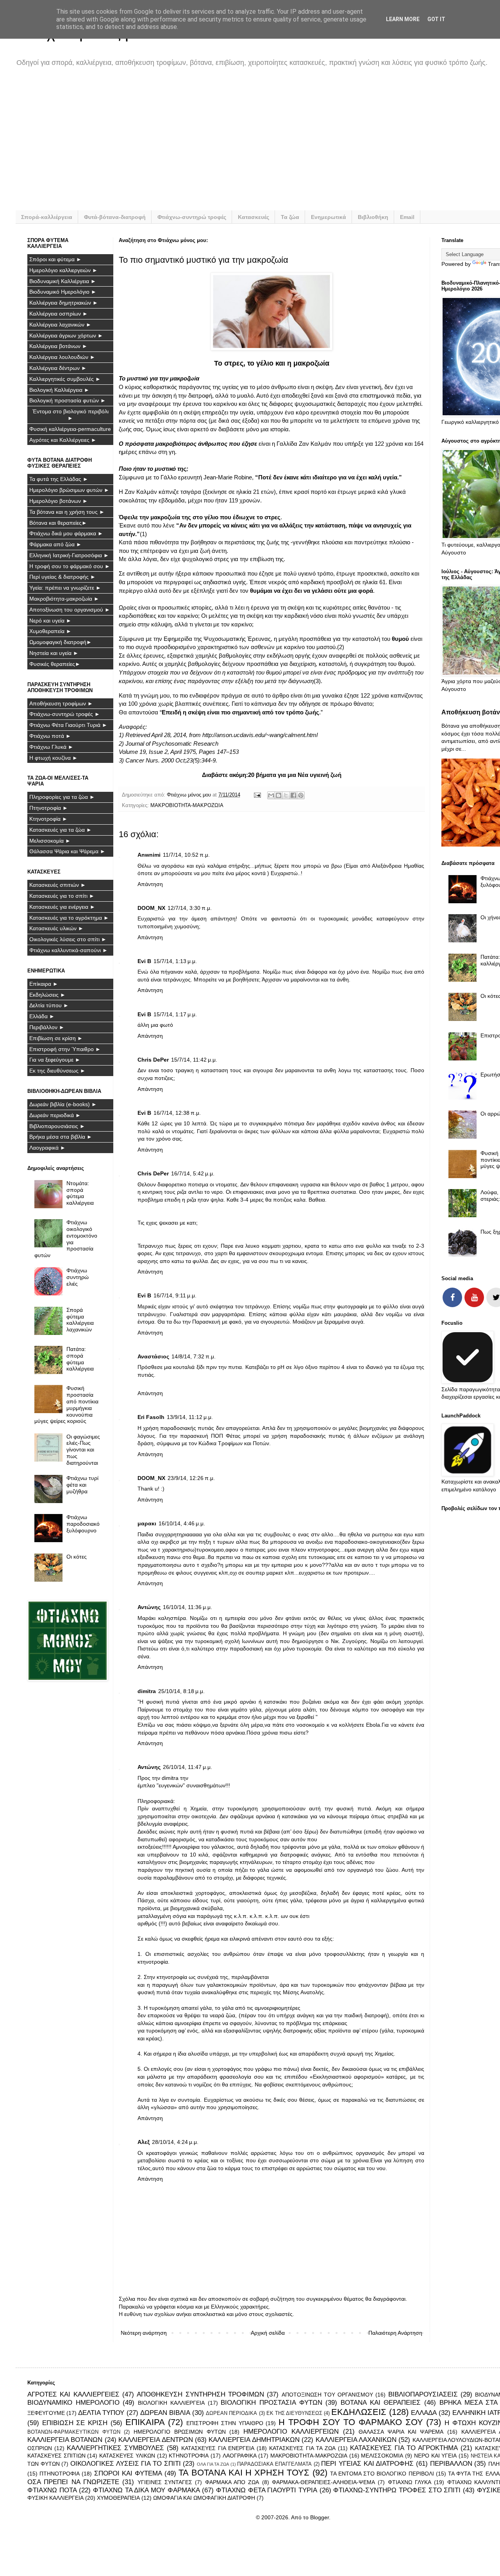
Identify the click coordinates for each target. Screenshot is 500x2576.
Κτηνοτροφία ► (48, 819)
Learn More (403, 19)
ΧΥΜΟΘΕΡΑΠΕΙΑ (118, 2498)
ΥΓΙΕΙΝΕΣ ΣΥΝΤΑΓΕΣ (165, 2482)
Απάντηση (150, 884)
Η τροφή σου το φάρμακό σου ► (70, 566)
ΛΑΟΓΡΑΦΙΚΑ (240, 2456)
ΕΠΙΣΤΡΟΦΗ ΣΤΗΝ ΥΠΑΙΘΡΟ (225, 2423)
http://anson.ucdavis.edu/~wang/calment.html (260, 735)
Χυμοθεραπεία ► (50, 631)
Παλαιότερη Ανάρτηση (395, 2333)
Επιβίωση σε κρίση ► (56, 1038)
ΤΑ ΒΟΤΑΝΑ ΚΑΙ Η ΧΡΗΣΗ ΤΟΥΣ (244, 2473)
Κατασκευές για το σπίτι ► (62, 896)
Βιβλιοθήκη (373, 217)
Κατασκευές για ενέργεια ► (62, 907)
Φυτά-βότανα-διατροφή (115, 217)
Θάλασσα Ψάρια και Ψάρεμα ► (67, 851)
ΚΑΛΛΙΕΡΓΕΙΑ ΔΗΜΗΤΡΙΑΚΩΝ (254, 2440)
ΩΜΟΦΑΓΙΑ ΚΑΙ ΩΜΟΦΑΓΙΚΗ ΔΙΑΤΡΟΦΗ (204, 2498)
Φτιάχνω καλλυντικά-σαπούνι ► (69, 950)
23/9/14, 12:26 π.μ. (191, 1478)
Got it (436, 19)
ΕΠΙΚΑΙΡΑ (145, 2422)
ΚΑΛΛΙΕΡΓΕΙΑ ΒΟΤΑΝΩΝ (65, 2440)
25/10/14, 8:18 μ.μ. (181, 1691)
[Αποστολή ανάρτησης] (257, 795)
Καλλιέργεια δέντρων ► (58, 368)
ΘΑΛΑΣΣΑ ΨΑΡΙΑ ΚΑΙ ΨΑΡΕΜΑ (401, 2432)
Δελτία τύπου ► (49, 1005)
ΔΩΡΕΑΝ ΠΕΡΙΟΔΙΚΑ (231, 2413)
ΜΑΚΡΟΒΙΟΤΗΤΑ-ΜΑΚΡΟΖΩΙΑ (187, 805)
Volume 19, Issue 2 (143, 752)
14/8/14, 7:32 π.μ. (194, 1356)
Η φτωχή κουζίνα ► (54, 758)
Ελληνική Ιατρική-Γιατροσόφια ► (69, 555)
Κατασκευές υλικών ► (56, 928)
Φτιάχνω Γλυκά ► (51, 747)
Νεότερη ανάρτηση (144, 2333)
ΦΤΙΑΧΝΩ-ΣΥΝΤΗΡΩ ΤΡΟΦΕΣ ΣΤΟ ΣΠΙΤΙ (397, 2490)
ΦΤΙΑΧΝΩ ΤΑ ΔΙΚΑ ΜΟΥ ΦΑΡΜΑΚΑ (146, 2490)
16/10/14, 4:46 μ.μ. (182, 1523)
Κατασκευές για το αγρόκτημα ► (69, 918)
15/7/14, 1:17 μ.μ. (175, 1014)
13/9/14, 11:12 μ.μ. (190, 1417)
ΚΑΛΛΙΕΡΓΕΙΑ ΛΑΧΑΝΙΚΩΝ (356, 2440)
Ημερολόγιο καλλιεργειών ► (63, 270)
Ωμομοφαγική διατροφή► (61, 642)
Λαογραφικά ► (47, 1148)
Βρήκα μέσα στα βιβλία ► (61, 1137)
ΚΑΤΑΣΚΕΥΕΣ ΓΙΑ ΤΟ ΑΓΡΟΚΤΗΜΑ (404, 2448)
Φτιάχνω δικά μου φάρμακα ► (66, 533)
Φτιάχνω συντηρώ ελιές (78, 1277)
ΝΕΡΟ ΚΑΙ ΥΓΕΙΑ (435, 2456)
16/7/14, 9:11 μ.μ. (175, 1295)
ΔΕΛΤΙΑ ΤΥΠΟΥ (101, 2413)
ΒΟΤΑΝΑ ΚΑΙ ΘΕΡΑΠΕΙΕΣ (381, 2403)
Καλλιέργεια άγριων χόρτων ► (66, 335)
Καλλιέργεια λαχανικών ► (60, 325)
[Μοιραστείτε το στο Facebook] (293, 795)
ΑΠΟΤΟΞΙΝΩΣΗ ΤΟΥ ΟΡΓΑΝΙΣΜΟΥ (328, 2395)
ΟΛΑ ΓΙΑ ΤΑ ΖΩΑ (213, 2464)
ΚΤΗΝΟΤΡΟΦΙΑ (189, 2456)
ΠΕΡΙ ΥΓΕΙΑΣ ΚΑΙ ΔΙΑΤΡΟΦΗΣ (367, 2464)
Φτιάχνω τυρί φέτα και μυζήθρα (82, 1485)
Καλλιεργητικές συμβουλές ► (65, 379)
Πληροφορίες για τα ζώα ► (62, 797)
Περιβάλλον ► (47, 1027)
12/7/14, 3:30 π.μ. (190, 908)
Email (407, 217)
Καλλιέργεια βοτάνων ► (58, 346)
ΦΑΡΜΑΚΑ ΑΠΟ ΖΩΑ (232, 2482)
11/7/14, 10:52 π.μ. (186, 855)
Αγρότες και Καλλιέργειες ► (63, 440)
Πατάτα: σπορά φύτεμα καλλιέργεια (80, 1359)
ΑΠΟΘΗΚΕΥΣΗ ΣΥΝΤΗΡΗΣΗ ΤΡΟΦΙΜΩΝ (200, 2394)
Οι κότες (77, 1557)
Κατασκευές (254, 217)
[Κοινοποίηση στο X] (286, 795)
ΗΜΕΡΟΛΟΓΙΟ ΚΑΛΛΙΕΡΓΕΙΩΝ (291, 2432)
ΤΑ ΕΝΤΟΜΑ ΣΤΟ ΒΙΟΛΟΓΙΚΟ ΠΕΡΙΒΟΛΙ (382, 2474)
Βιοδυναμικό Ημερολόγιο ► (63, 292)
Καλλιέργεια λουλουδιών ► (62, 357)
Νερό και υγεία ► (50, 621)
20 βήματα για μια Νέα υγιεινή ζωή (295, 775)
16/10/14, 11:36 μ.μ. (187, 1607)
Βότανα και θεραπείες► (58, 523)
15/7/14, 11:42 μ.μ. (194, 1060)
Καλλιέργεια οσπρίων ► (59, 314)
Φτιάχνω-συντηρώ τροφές (192, 217)
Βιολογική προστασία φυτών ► (68, 400)
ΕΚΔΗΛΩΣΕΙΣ (359, 2412)
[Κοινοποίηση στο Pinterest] (301, 795)
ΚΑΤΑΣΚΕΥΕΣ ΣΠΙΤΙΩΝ (56, 2456)
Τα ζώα (290, 217)
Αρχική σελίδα (268, 2333)
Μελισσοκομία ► (50, 841)
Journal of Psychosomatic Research (172, 744)
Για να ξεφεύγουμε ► (55, 1060)
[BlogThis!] (279, 795)
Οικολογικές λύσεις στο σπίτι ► (68, 939)
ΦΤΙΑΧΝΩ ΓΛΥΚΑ (410, 2482)
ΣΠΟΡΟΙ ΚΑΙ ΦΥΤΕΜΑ (128, 2473)
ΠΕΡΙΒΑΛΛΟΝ (451, 2464)
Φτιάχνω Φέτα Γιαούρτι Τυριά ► (68, 725)
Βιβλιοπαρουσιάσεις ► (57, 1126)
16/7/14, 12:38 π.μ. (177, 1113)
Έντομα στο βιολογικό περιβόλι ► (71, 415)
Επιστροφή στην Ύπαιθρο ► (65, 1049)
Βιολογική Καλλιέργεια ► (59, 390)
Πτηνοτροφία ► (49, 808)
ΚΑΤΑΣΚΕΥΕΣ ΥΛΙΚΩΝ (127, 2456)
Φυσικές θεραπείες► (55, 664)
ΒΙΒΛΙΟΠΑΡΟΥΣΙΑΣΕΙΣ (423, 2394)
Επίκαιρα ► (44, 984)
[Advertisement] (262, 144)
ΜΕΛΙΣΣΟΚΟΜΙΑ (382, 2456)
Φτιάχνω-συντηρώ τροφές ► (65, 714)
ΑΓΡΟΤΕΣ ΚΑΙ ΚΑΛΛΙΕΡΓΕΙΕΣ (73, 2394)
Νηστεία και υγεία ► (54, 653)
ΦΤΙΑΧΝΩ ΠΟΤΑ (52, 2490)
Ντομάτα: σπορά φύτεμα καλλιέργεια (80, 1193)
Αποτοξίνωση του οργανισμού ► (70, 610)
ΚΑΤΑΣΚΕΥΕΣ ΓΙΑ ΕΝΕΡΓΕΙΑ (218, 2448)
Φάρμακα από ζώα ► (55, 544)
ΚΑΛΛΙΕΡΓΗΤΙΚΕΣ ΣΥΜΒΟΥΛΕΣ (115, 2448)
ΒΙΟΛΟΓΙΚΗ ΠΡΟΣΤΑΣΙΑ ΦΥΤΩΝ (271, 2403)
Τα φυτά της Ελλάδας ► (59, 479)
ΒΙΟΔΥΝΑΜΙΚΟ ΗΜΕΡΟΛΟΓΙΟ (73, 2403)
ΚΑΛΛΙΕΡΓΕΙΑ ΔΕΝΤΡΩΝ (155, 2440)
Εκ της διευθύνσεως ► (57, 1071)
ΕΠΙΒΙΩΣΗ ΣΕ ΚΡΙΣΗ (75, 2423)
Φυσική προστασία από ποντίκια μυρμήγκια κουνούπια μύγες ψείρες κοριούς (67, 1405)
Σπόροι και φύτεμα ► (55, 259)
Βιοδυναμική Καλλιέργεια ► (63, 281)
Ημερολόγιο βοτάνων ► (59, 501)
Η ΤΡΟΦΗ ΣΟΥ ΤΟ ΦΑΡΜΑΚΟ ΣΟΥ (351, 2422)
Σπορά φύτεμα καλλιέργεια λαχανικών (80, 1320)
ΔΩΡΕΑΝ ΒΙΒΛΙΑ (165, 2413)
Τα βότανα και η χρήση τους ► (67, 512)
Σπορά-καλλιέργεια (47, 217)
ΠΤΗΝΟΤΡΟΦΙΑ (60, 2474)
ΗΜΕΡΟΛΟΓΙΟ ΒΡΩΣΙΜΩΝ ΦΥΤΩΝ (179, 2432)
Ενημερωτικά (329, 217)
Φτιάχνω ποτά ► (50, 736)
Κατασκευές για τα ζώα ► (61, 830)
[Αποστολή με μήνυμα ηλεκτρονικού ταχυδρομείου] (271, 795)
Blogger (320, 2517)
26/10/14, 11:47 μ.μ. (187, 1767)
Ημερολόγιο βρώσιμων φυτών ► (69, 490)
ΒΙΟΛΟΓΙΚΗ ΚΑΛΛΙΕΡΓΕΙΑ (171, 2403)
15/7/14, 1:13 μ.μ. (175, 961)
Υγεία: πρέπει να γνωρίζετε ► (65, 588)
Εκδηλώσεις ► (47, 995)
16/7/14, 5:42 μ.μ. (193, 1173)
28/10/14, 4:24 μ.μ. (175, 2142)
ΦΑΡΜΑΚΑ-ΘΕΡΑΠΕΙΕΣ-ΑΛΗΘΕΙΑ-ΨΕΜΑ (323, 2482)
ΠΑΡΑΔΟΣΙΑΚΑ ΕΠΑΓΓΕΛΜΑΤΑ (274, 2464)
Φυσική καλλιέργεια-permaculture (70, 429)
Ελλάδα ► (42, 1016)
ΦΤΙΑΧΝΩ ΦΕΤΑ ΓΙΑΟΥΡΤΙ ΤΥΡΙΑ (267, 2490)
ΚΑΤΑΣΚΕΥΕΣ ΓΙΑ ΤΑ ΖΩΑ (302, 2448)
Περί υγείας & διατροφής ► (62, 577)
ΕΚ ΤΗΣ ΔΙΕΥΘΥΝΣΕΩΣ (294, 2413)
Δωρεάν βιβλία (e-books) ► (63, 1104)
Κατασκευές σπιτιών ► (58, 885)
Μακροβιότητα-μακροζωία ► (64, 599)
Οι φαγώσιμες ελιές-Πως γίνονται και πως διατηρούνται (83, 1450)
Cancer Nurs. (143, 760)
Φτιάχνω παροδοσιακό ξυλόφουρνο (83, 1524)
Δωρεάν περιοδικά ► (55, 1115)
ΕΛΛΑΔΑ (424, 2413)
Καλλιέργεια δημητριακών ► (64, 303)
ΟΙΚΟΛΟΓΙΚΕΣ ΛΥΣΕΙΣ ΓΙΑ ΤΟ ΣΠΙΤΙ (126, 2464)
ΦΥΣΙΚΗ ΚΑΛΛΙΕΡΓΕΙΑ (55, 2498)
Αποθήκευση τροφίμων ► (61, 703)
